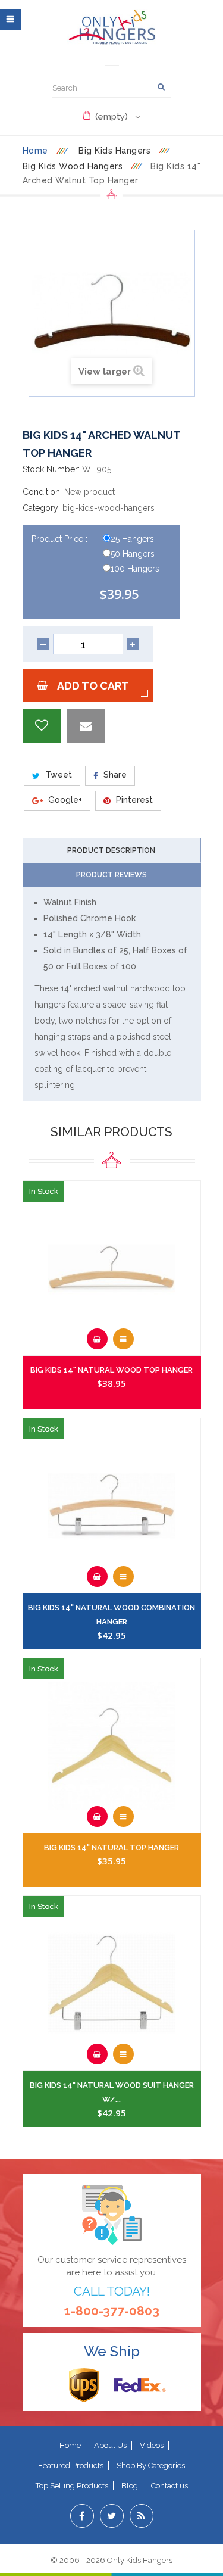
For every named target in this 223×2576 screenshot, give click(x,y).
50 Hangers (133, 554)
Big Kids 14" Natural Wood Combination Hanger (111, 1615)
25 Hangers (132, 539)
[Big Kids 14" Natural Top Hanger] (112, 1746)
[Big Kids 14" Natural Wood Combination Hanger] (112, 1506)
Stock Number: (51, 469)
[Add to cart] (97, 1339)
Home (35, 151)
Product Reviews (111, 875)
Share (114, 775)
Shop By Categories (151, 2466)
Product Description (111, 850)
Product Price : (61, 539)
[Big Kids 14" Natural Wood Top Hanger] (112, 1269)
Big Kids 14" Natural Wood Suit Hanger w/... (112, 2092)
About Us (110, 2445)
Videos (152, 2445)
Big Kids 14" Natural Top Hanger (111, 1847)
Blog (130, 2486)
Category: (41, 508)
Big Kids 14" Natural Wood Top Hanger (111, 1370)
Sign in (112, 61)
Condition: (42, 492)
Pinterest (133, 800)
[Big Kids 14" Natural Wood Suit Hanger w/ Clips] (112, 1984)
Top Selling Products (72, 2486)
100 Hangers (135, 569)
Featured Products (71, 2466)
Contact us (169, 2486)
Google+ (64, 800)
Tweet (57, 775)
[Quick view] (123, 1339)
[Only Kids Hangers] (112, 27)
